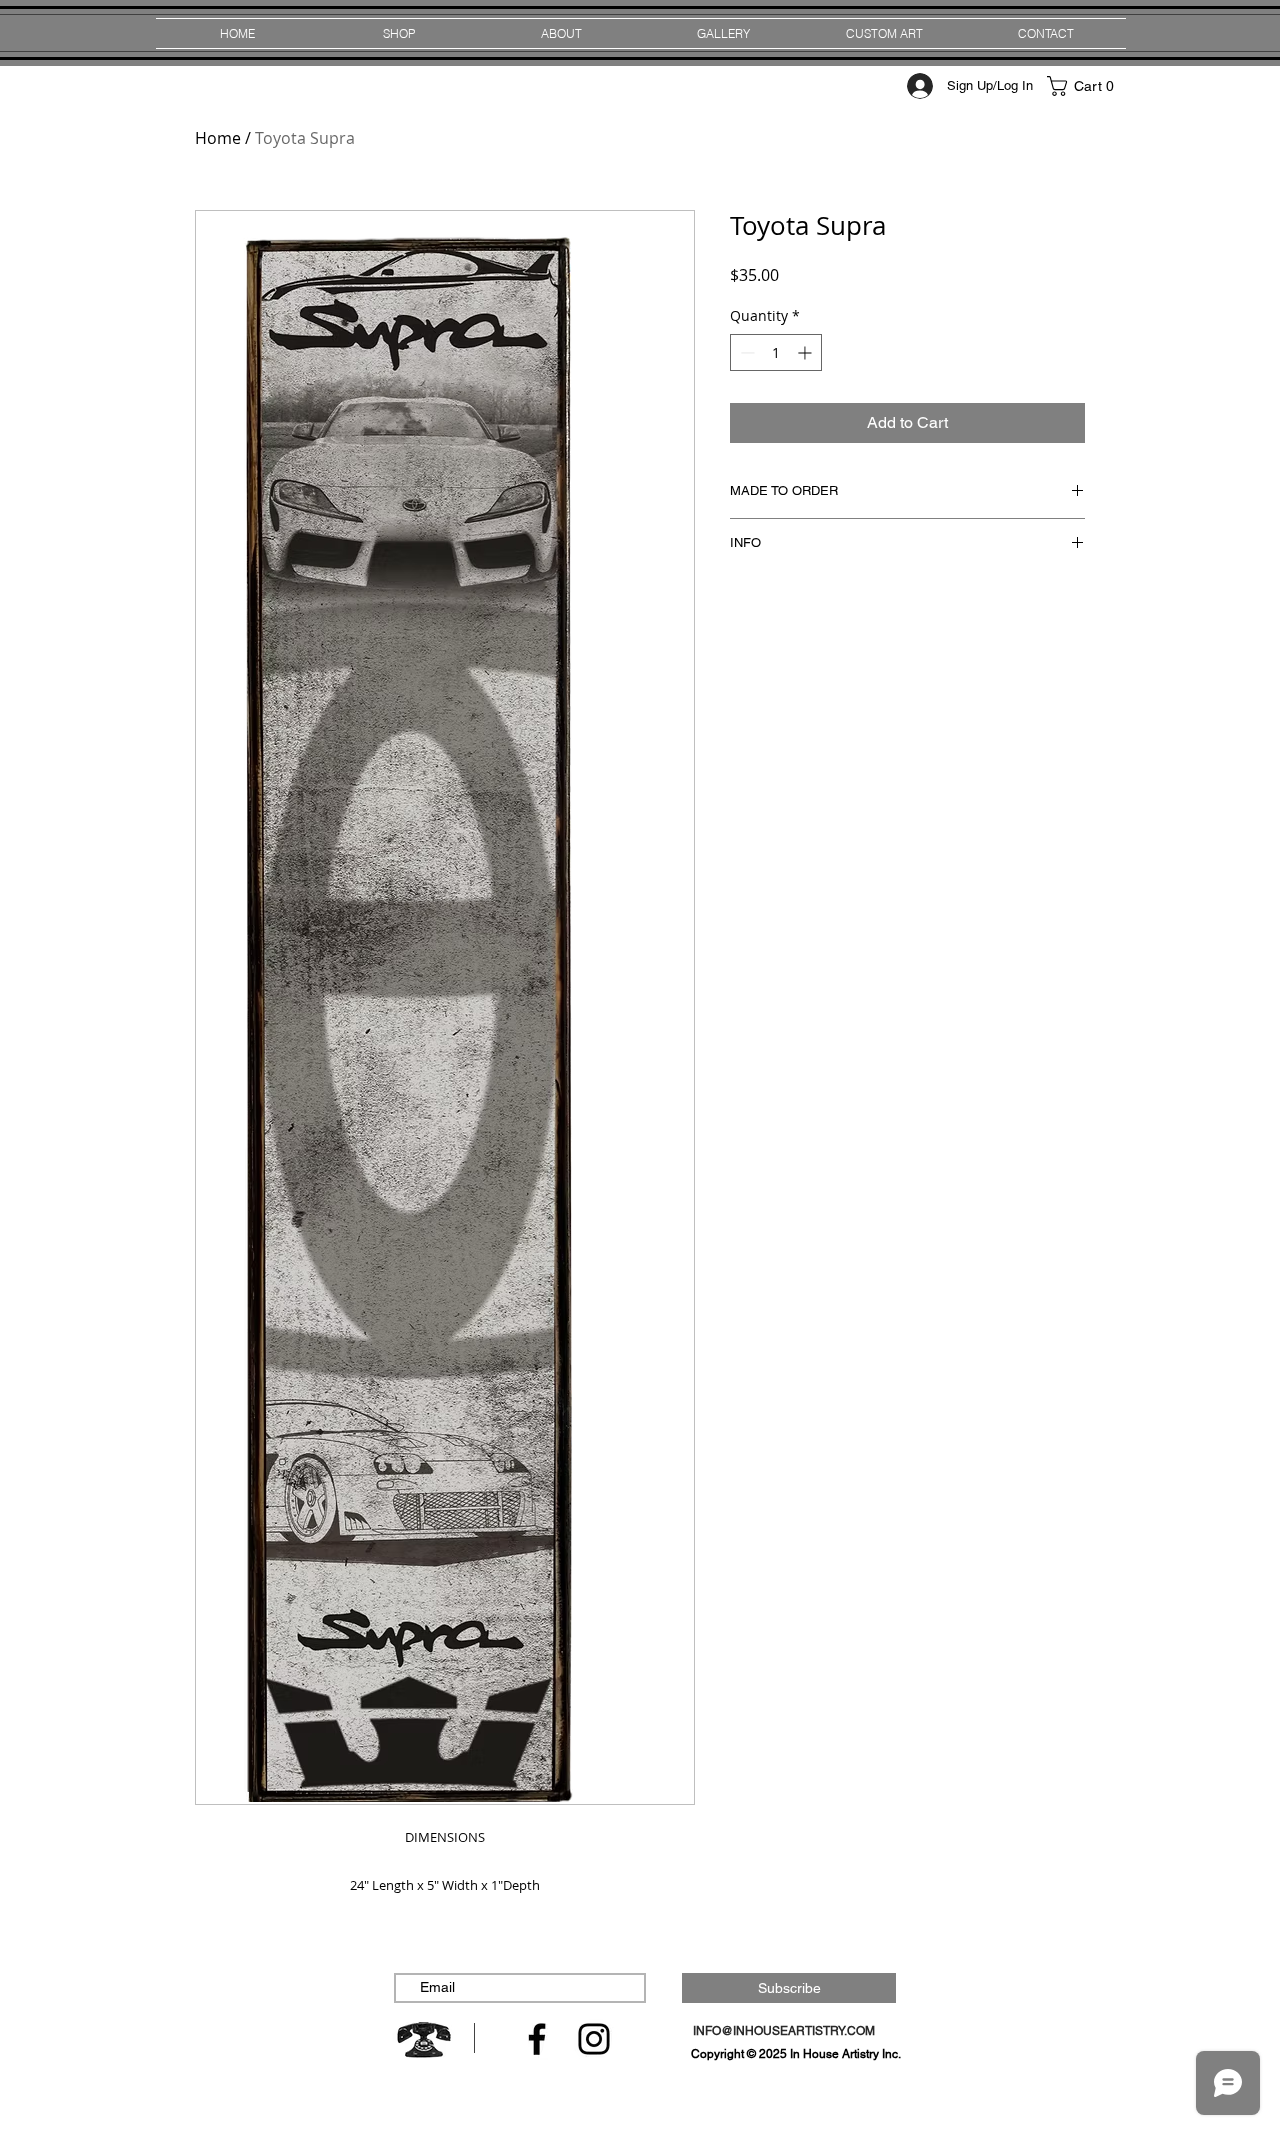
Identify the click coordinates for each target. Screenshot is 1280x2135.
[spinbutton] (776, 352)
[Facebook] (537, 2039)
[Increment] (806, 352)
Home (218, 138)
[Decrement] (745, 352)
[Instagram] (594, 2039)
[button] (1085, 86)
